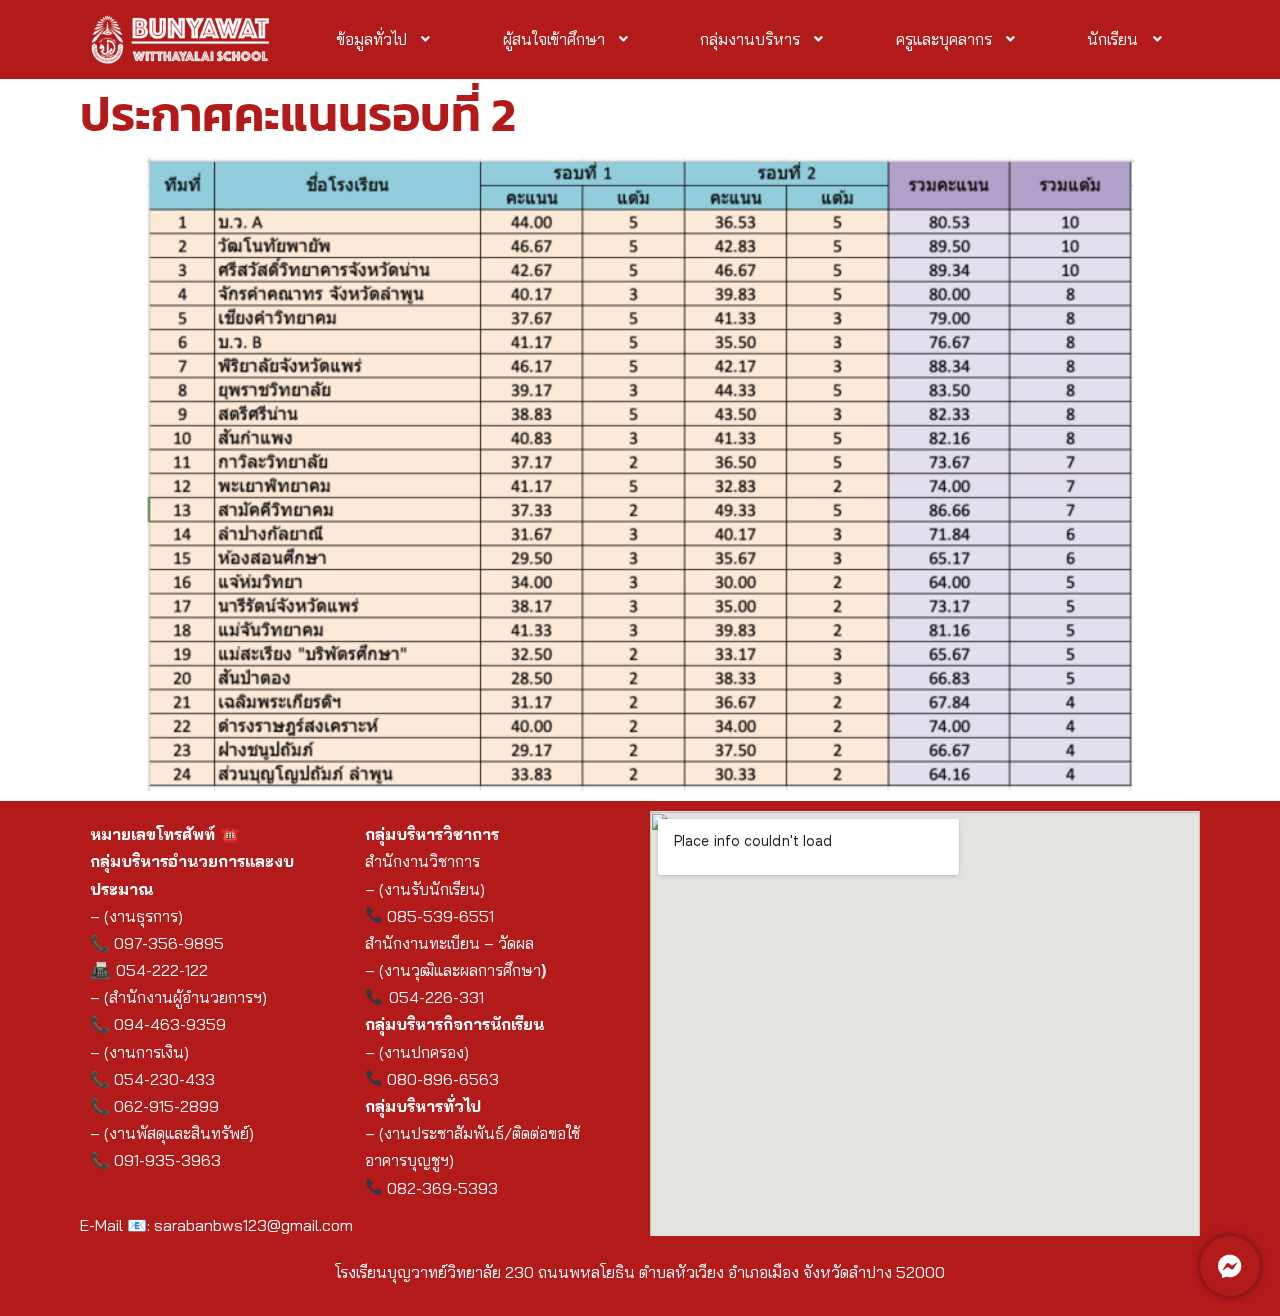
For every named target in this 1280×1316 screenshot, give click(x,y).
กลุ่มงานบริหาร (750, 39)
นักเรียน (1112, 39)
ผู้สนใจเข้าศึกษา (554, 39)
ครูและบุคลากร (944, 39)
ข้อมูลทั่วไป (371, 39)
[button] (385, 39)
